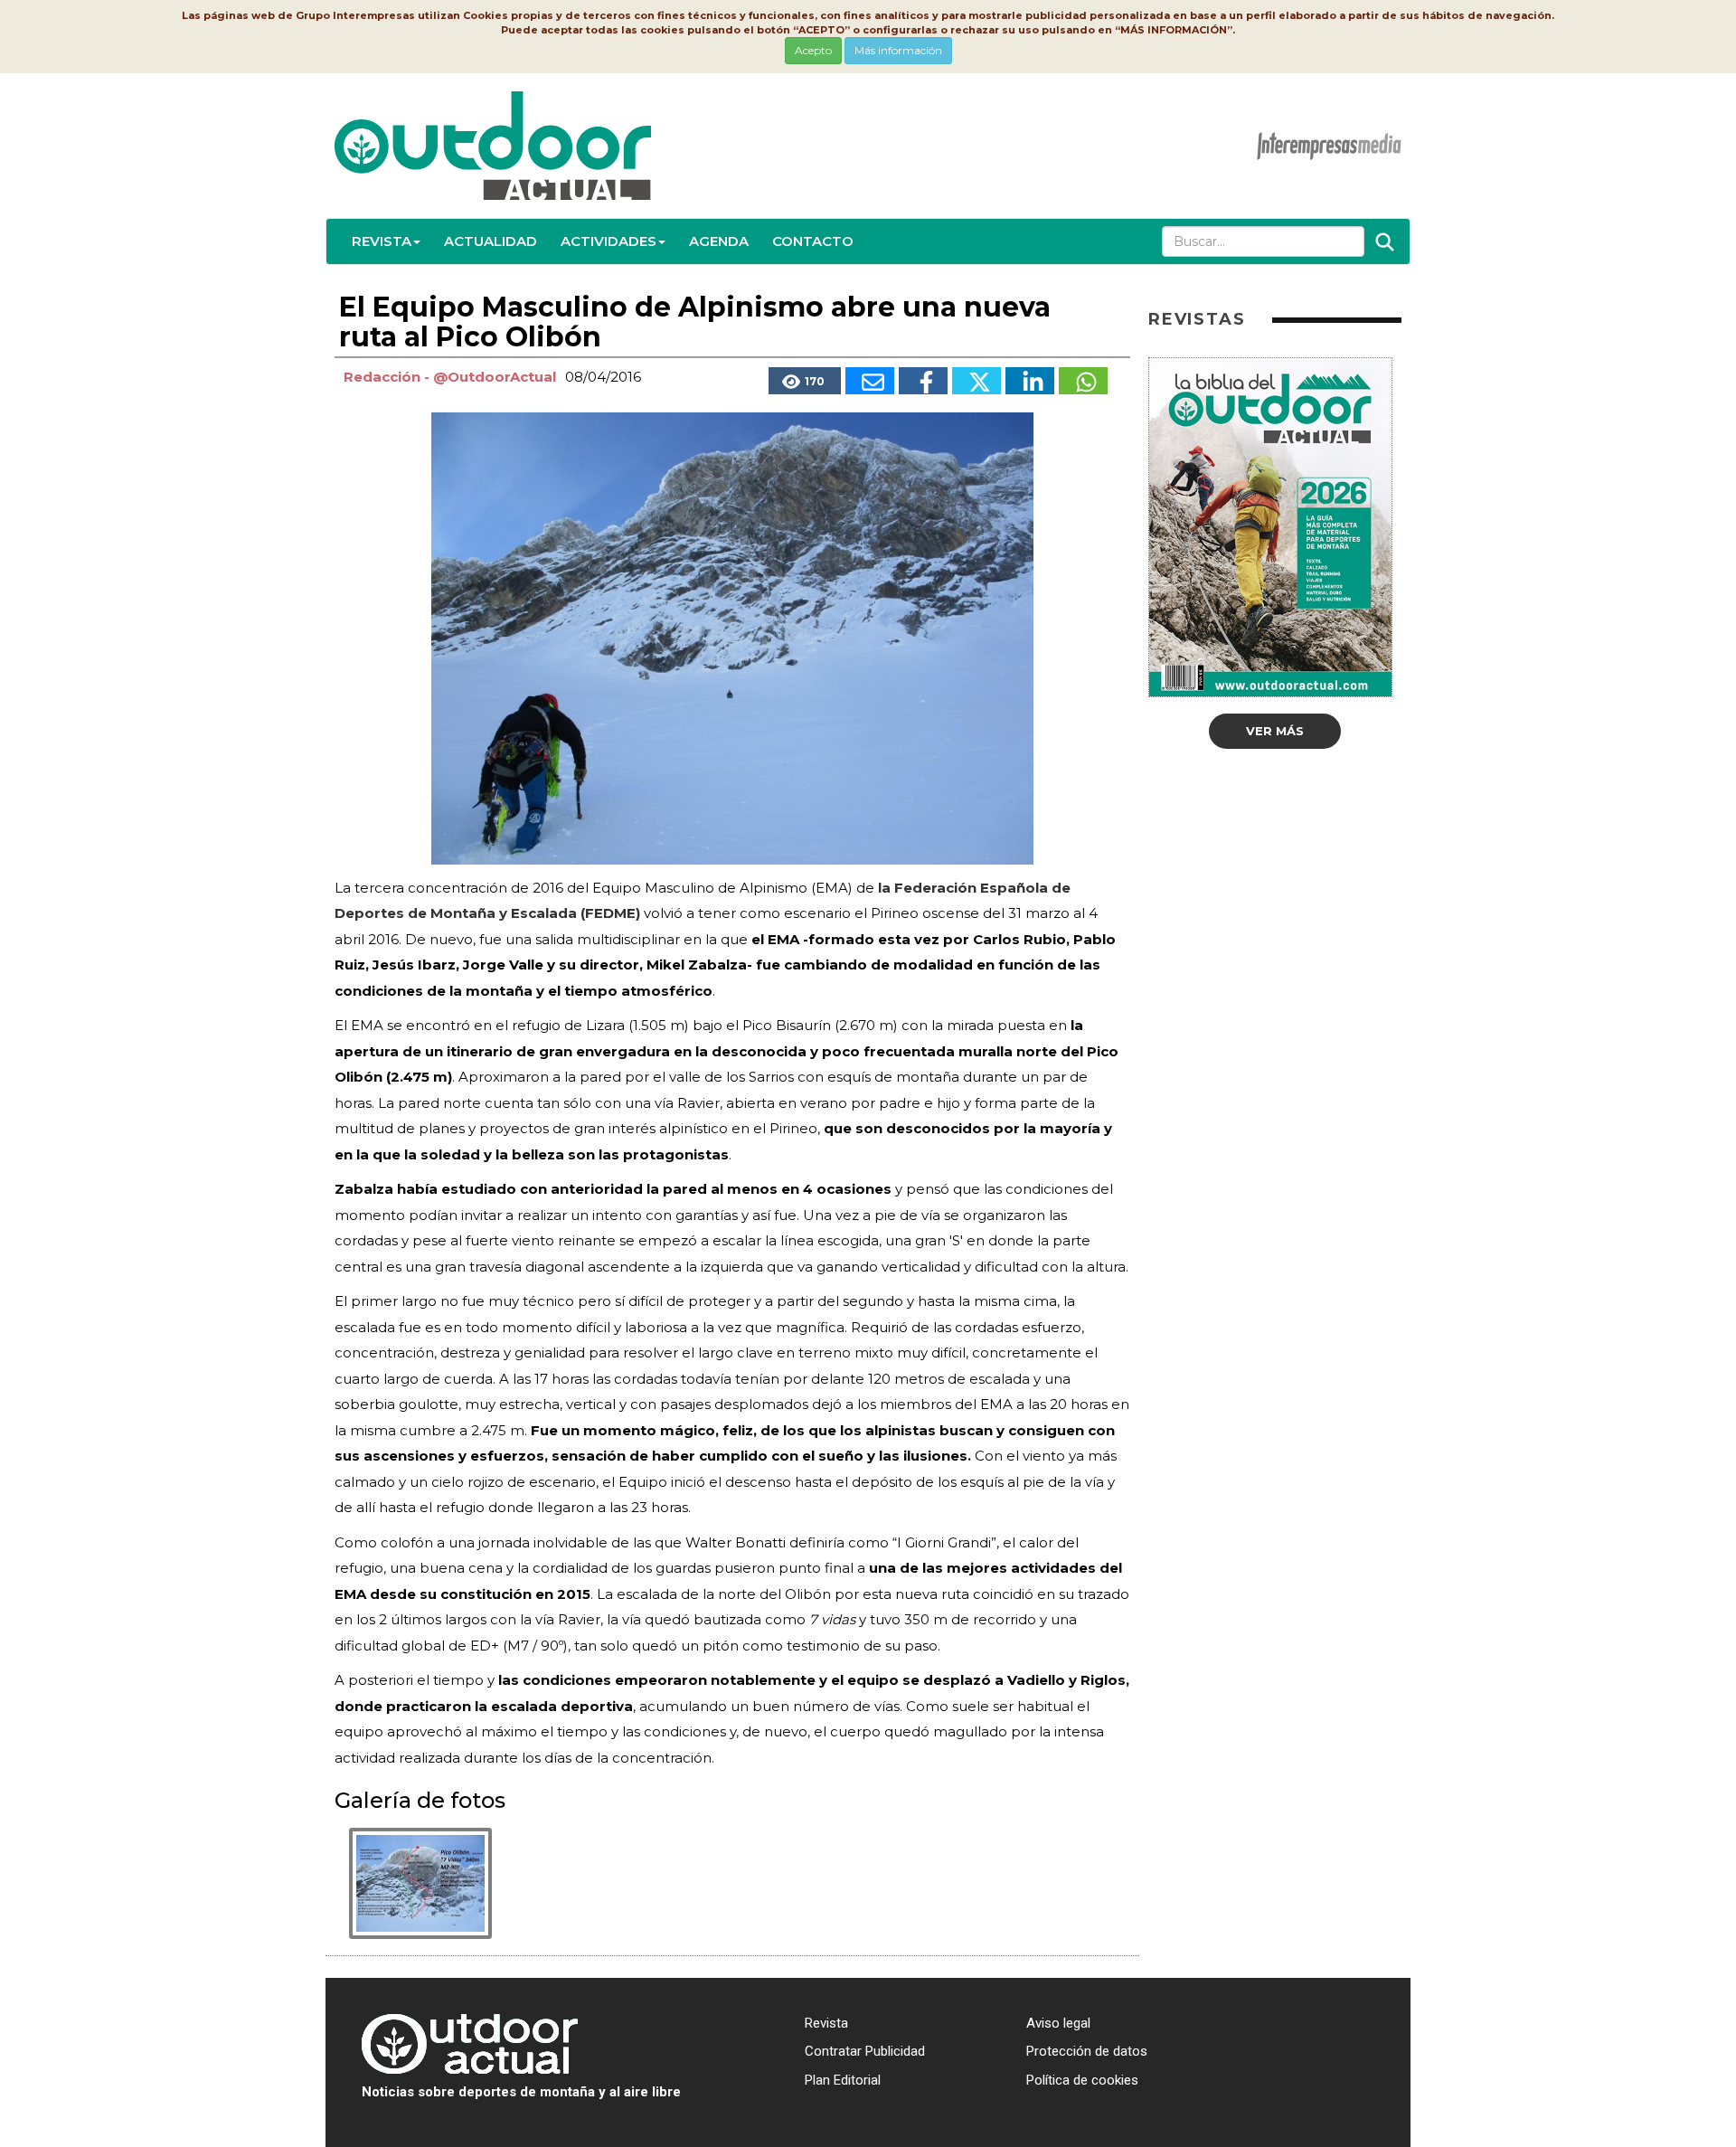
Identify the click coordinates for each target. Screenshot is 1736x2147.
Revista (382, 241)
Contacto (813, 241)
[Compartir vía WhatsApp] (1083, 381)
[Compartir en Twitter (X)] (976, 381)
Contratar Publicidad (865, 2051)
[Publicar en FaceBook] (923, 381)
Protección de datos (1087, 2051)
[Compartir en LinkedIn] (1030, 381)
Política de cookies (1082, 2080)
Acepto (813, 50)
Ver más (1275, 731)
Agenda (719, 241)
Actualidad (491, 241)
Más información (898, 50)
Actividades (609, 241)
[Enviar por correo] (870, 381)
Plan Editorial (843, 2080)
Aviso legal (1058, 2023)
